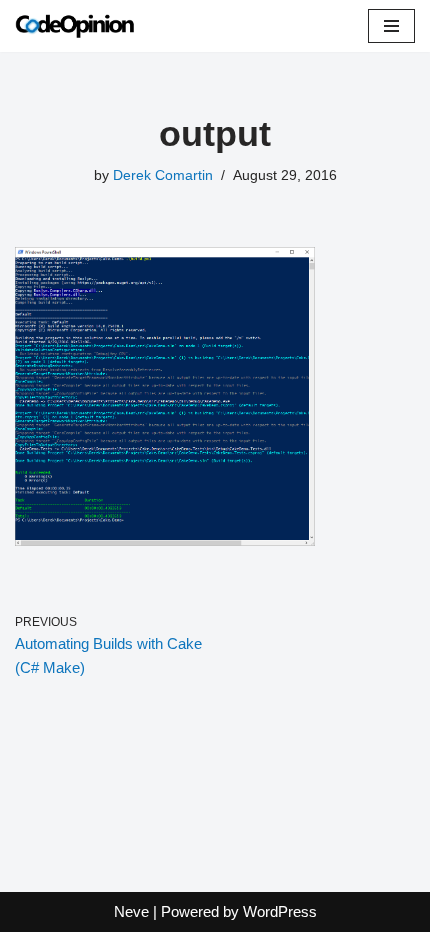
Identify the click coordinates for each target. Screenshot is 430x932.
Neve (131, 911)
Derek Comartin (163, 175)
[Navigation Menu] (391, 26)
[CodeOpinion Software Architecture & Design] (75, 26)
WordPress (280, 911)
